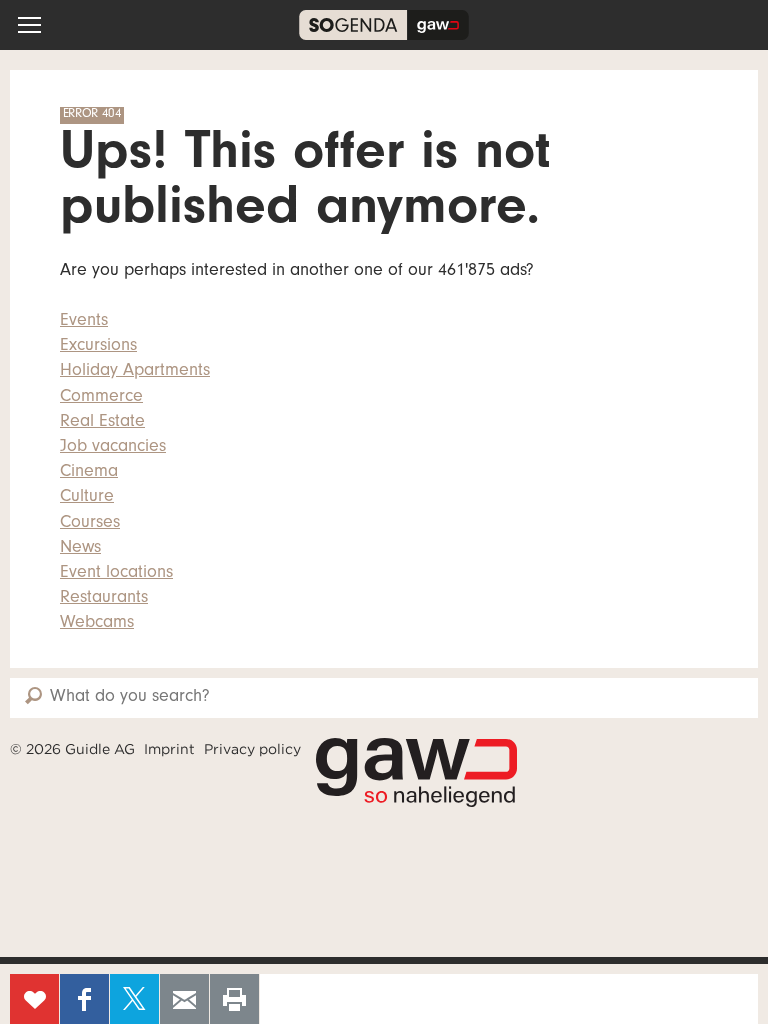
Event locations (116, 574)
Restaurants (104, 599)
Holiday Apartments (135, 372)
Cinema (89, 473)
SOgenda (384, 25)
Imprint (169, 749)
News (80, 549)
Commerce (101, 398)
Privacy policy (252, 749)
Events (84, 322)
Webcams (97, 624)
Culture (87, 498)
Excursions (98, 347)
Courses (90, 524)
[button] (29, 25)
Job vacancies (113, 448)
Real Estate (102, 423)
